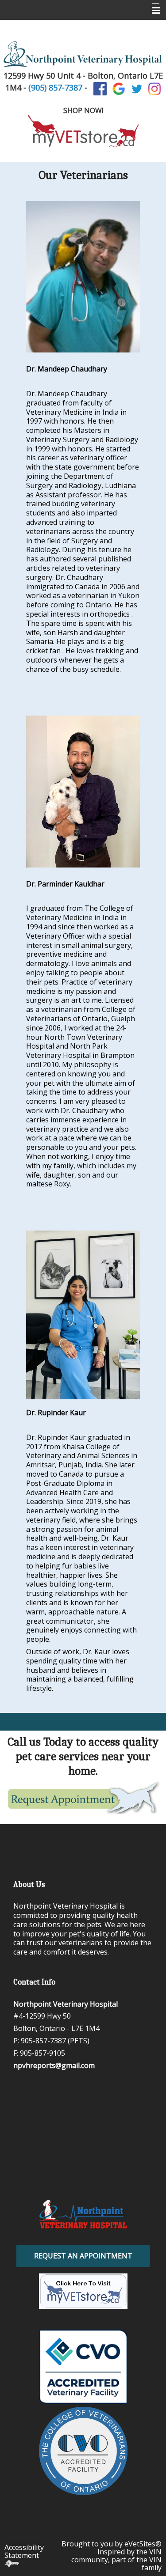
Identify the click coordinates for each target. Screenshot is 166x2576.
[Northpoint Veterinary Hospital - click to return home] (83, 53)
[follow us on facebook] (100, 88)
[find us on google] (119, 88)
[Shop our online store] (83, 131)
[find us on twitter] (137, 88)
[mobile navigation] (152, 11)
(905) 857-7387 (55, 87)
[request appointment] (83, 1797)
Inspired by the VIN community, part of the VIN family (116, 2560)
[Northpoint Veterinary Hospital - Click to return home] (83, 2214)
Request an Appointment (83, 2256)
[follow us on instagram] (154, 88)
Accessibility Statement (24, 2551)
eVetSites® (143, 2544)
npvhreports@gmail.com (54, 2065)
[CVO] (83, 2451)
